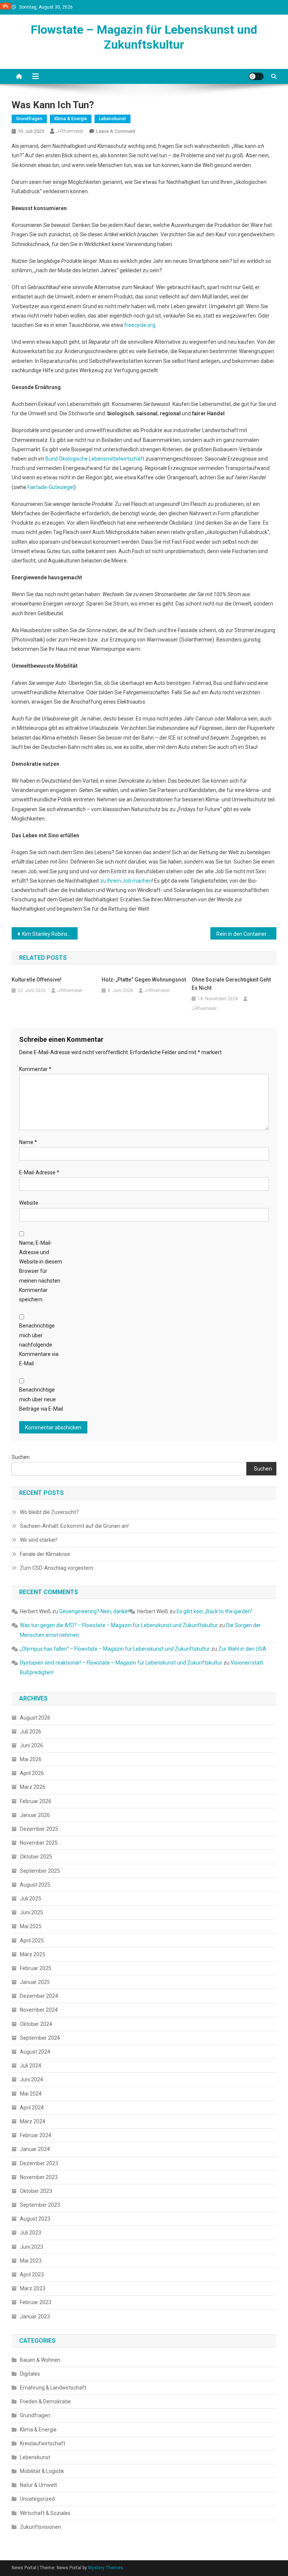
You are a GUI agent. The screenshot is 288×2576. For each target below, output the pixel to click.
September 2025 (40, 1871)
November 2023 (39, 2177)
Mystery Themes (106, 2568)
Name (28, 1142)
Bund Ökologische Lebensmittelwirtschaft (95, 459)
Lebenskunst (112, 119)
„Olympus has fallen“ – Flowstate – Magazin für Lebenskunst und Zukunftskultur (115, 1649)
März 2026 (33, 1787)
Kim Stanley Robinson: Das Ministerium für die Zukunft (50, 934)
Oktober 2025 (36, 1857)
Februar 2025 (36, 1968)
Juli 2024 (31, 2066)
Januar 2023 (35, 2316)
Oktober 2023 (36, 2191)
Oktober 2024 (36, 2024)
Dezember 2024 (39, 1996)
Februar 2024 (36, 2135)
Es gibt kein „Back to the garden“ (214, 1611)
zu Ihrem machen (126, 881)
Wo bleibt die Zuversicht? (49, 1512)
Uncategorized (37, 2499)
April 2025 (32, 1941)
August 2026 (35, 1718)
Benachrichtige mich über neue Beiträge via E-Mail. (42, 1399)
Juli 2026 (31, 1732)
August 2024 (35, 2052)
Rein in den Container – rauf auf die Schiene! (247, 934)
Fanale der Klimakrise (45, 1554)
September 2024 (40, 2038)
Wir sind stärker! (39, 1540)
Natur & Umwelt (38, 2485)
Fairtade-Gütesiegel (51, 487)
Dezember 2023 (39, 2163)
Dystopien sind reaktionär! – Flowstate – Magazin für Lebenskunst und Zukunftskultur (121, 1663)
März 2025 (33, 1954)
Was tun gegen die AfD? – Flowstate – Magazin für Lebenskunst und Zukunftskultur (119, 1625)
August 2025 (35, 1885)
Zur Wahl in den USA (242, 1649)
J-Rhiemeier (70, 131)
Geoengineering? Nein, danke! (94, 1611)
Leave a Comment (116, 131)
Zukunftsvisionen (40, 2527)
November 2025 (39, 1843)
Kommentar (35, 1069)
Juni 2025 (31, 1912)
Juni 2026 (31, 1745)
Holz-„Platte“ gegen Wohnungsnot (144, 980)
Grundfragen (29, 119)
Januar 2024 (35, 2149)
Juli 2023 (31, 2233)
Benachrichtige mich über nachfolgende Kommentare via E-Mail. (39, 1345)
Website (29, 1203)
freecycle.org (140, 325)
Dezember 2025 (39, 1829)
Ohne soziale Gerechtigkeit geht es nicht (231, 984)
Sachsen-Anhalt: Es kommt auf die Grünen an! (74, 1526)
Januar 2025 (35, 1982)
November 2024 (39, 2010)
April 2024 (32, 2108)
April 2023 (32, 2275)
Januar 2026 (35, 1815)
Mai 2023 (31, 2261)
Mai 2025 (31, 1926)
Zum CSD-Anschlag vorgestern (57, 1568)
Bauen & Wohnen (40, 2360)
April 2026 (32, 1773)
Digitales (30, 2374)
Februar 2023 (36, 2302)
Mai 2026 (31, 1759)
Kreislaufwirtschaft (43, 2443)
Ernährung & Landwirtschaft (53, 2388)
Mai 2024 (31, 2094)
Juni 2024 (31, 2079)
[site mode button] (256, 76)
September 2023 (40, 2205)
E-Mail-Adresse (39, 1172)
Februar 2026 (36, 1801)
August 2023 (35, 2219)
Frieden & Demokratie (45, 2401)
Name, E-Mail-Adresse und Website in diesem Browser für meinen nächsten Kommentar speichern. (41, 1271)
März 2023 (33, 2288)
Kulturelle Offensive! (37, 980)
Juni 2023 (31, 2247)
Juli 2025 (31, 1899)
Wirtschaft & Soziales (45, 2513)
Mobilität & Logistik (42, 2471)
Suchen (21, 1457)
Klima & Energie (71, 119)
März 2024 (33, 2121)
